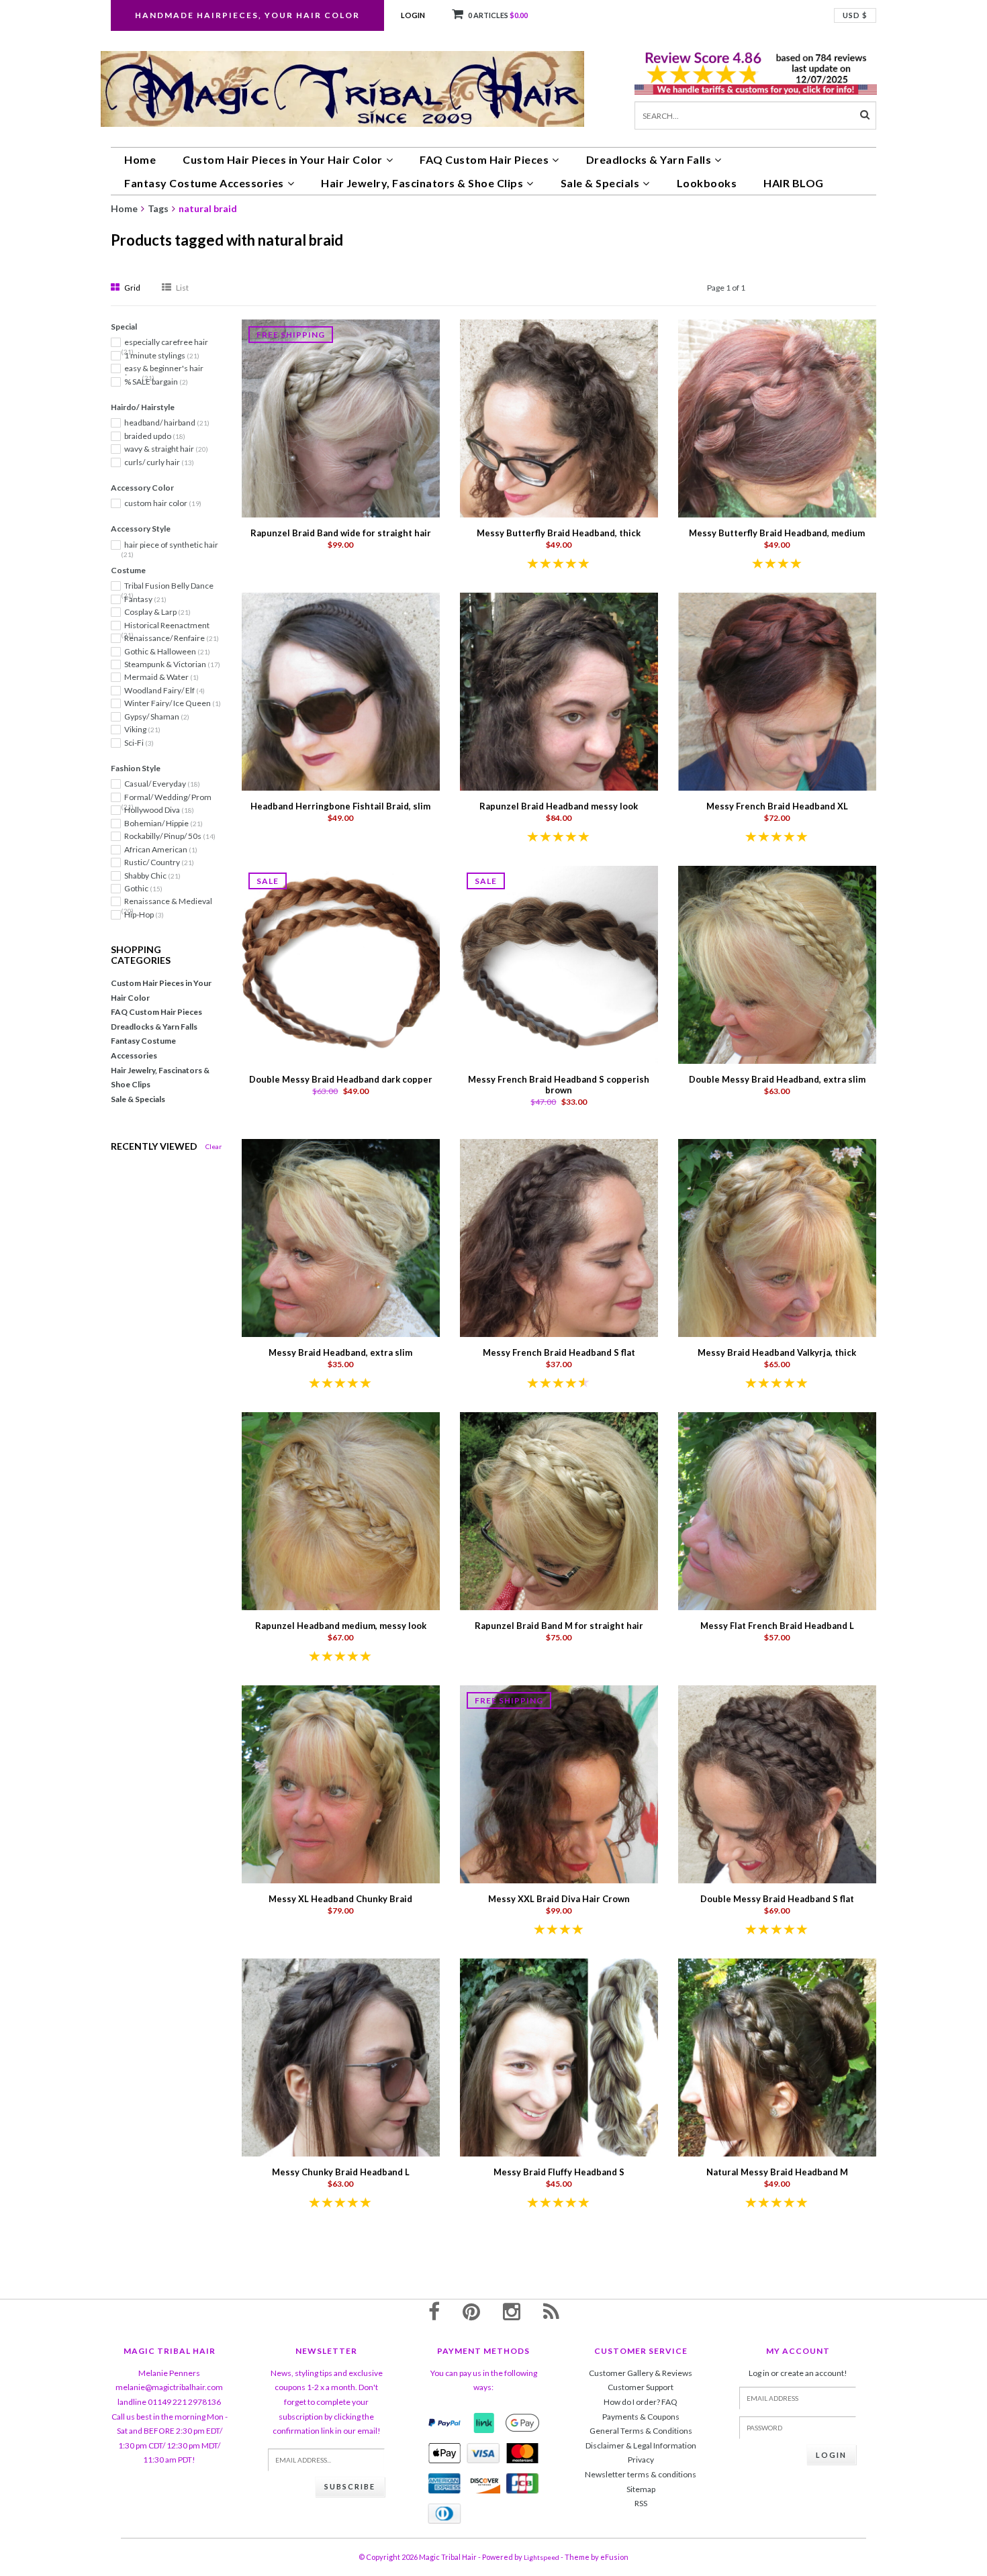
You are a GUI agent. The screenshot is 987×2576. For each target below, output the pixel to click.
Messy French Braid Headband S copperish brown (559, 1085)
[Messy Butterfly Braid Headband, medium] (777, 418)
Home (140, 159)
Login (413, 15)
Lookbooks (707, 183)
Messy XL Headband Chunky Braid (340, 1899)
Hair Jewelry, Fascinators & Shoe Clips (422, 183)
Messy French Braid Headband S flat (559, 1352)
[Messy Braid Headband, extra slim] (341, 1237)
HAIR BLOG (794, 183)
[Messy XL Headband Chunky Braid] (341, 1783)
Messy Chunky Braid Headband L (341, 2172)
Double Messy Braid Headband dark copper (341, 1079)
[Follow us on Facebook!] (434, 2311)
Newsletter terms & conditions (641, 2474)
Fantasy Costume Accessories (204, 183)
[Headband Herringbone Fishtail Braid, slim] (341, 691)
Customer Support (641, 2387)
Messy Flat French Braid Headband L (777, 1626)
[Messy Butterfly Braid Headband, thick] (559, 418)
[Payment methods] (444, 2423)
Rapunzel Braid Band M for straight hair (559, 1626)
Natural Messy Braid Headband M (777, 2172)
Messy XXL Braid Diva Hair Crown (559, 1899)
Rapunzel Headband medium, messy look (341, 1626)
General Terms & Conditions (641, 2431)
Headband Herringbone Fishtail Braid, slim (340, 806)
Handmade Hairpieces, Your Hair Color (247, 15)
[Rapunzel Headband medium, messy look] (341, 1510)
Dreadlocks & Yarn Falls (649, 159)
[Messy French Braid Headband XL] (777, 691)
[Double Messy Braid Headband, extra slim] (777, 964)
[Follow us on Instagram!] (512, 2311)
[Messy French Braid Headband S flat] (559, 1237)
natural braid (208, 208)
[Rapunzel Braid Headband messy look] (559, 691)
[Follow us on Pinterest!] (471, 2311)
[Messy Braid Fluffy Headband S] (559, 2056)
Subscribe (350, 2486)
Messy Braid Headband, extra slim (340, 1352)
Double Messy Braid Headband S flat (777, 1899)
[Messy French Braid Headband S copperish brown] (559, 964)
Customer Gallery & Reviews (641, 2373)
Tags (158, 208)
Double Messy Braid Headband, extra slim (777, 1079)
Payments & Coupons (641, 2417)
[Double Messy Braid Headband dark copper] (341, 964)
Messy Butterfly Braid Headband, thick (559, 533)
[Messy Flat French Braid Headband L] (777, 1510)
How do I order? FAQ (641, 2402)
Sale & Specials (600, 183)
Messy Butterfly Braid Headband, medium (777, 533)
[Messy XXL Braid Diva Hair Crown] (559, 1783)
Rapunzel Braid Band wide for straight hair (341, 533)
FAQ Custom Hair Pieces (484, 159)
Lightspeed (542, 2557)
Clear (214, 1146)
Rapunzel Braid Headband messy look (559, 806)
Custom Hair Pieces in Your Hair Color (283, 159)
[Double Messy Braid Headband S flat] (777, 1783)
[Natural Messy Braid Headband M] (777, 2056)
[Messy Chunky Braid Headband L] (341, 2056)
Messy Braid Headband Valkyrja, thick (777, 1352)
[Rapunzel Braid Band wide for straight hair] (341, 418)
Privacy (641, 2460)
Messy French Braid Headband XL (777, 806)
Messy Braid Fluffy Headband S (559, 2172)
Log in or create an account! (798, 2373)
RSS (641, 2503)
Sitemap (641, 2489)
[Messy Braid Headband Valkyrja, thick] (777, 1237)
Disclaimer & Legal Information (641, 2445)
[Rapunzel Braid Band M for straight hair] (559, 1510)
